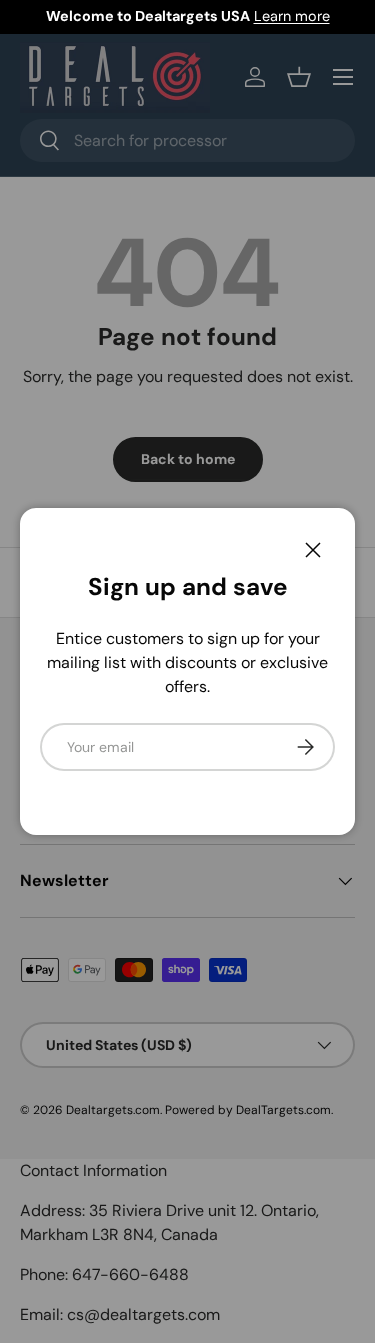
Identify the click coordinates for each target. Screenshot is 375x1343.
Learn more (292, 16)
